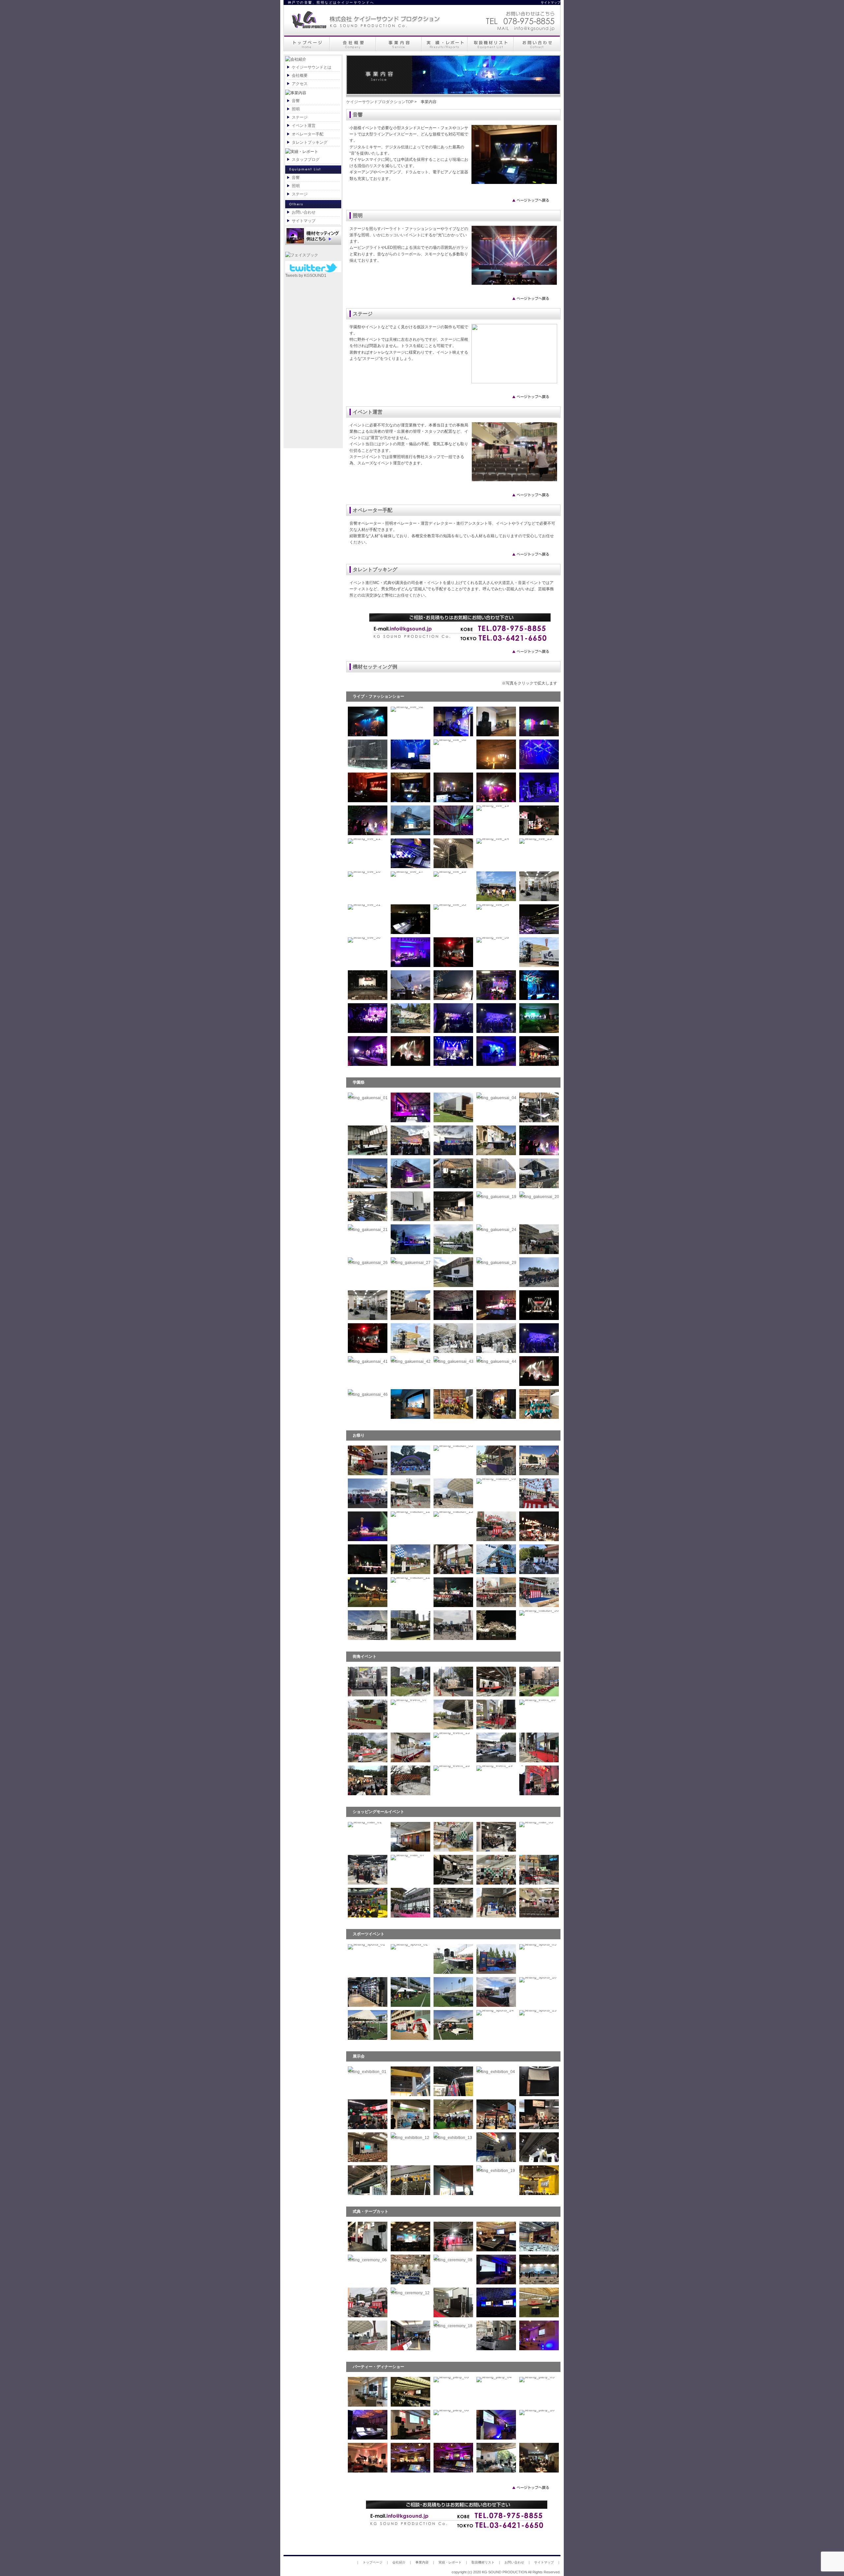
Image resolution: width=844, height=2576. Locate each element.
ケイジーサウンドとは (312, 67)
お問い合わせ (304, 212)
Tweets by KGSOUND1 (306, 276)
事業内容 (422, 2562)
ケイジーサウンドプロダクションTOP (380, 102)
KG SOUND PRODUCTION (505, 2572)
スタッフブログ (306, 160)
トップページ (373, 2562)
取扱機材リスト (483, 2562)
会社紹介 (399, 2562)
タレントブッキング (310, 142)
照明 (296, 109)
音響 (296, 101)
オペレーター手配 (308, 134)
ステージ (300, 117)
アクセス (300, 84)
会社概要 (300, 75)
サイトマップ (554, 2)
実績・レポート (450, 2562)
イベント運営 (304, 126)
